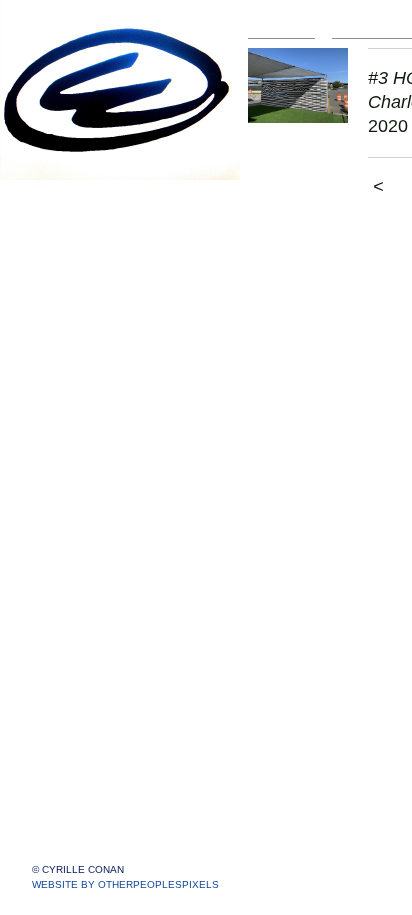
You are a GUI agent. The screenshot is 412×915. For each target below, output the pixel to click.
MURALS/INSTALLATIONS (138, 224)
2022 (62, 320)
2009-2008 (82, 608)
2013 (62, 512)
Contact (59, 680)
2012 (62, 536)
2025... (68, 248)
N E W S (62, 656)
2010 (62, 584)
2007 (62, 632)
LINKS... (61, 704)
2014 (62, 488)
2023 (62, 296)
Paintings (65, 200)
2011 (61, 560)
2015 (62, 464)
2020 (62, 368)
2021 (62, 344)
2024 (62, 272)
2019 (62, 392)
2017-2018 (82, 416)
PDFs (52, 728)
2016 (62, 440)
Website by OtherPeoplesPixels (125, 884)
